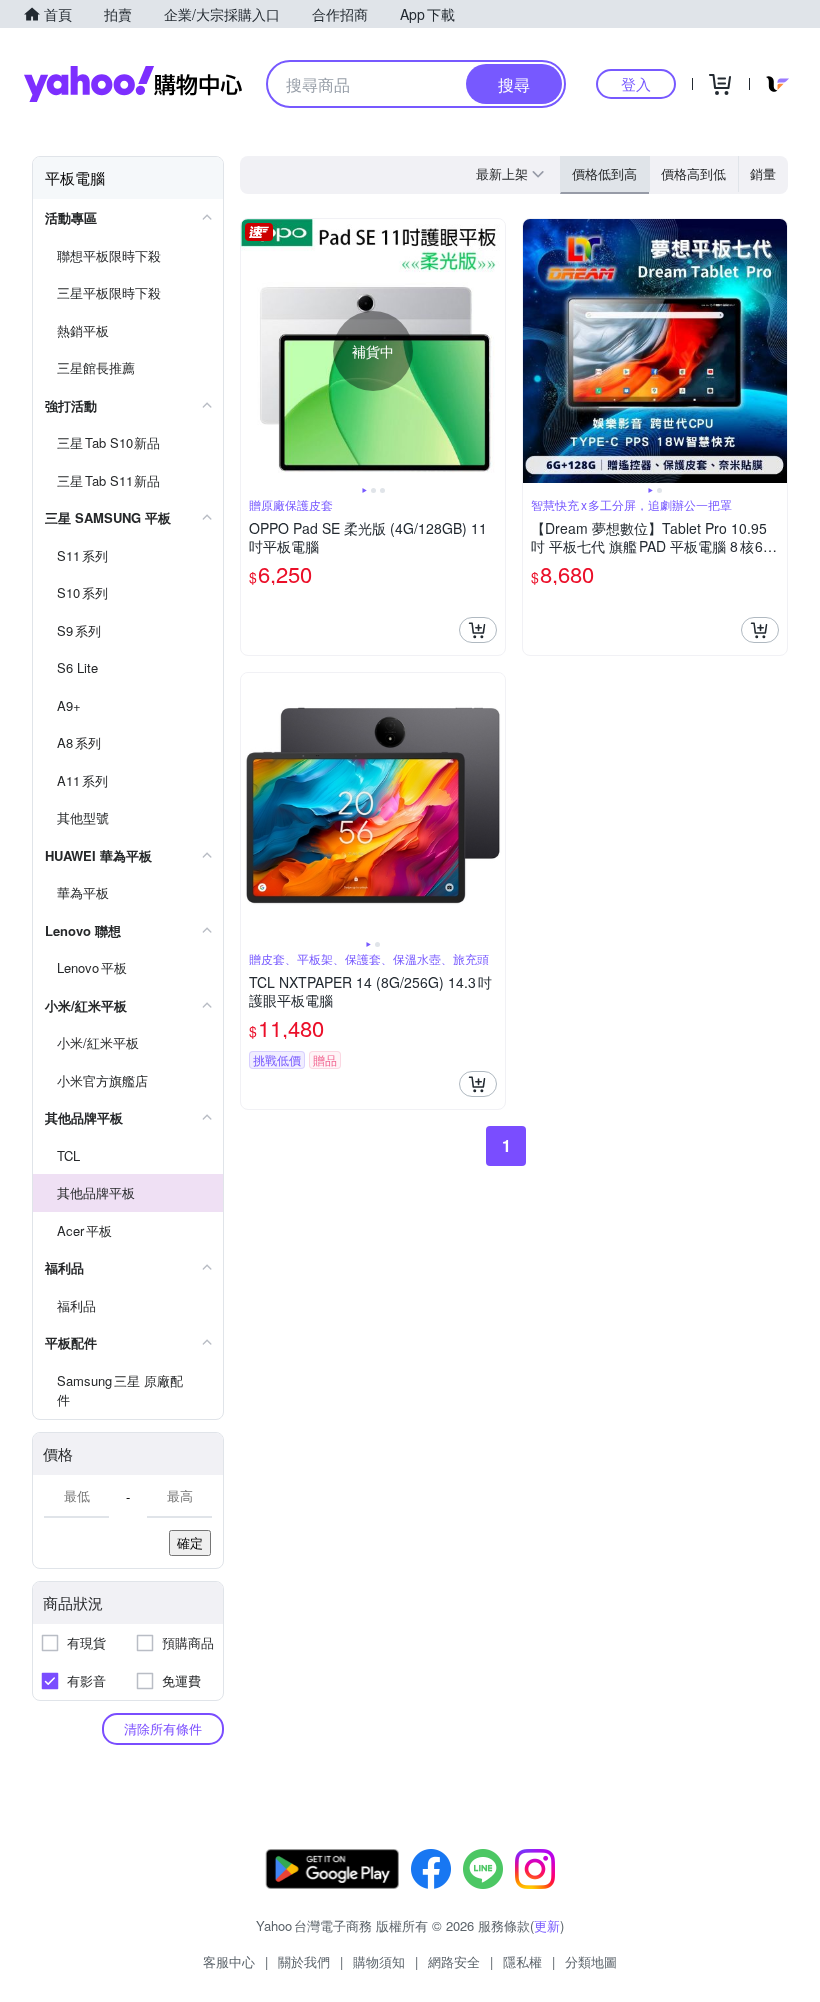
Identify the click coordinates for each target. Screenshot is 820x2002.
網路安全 (454, 1961)
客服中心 (229, 1961)
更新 (547, 1925)
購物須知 (379, 1961)
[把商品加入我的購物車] (478, 630)
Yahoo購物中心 (133, 84)
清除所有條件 (163, 1728)
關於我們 (304, 1961)
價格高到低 (693, 173)
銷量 (763, 173)
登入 (636, 83)
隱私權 (522, 1961)
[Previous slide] (254, 351)
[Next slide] (492, 351)
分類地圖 (591, 1961)
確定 (190, 1542)
